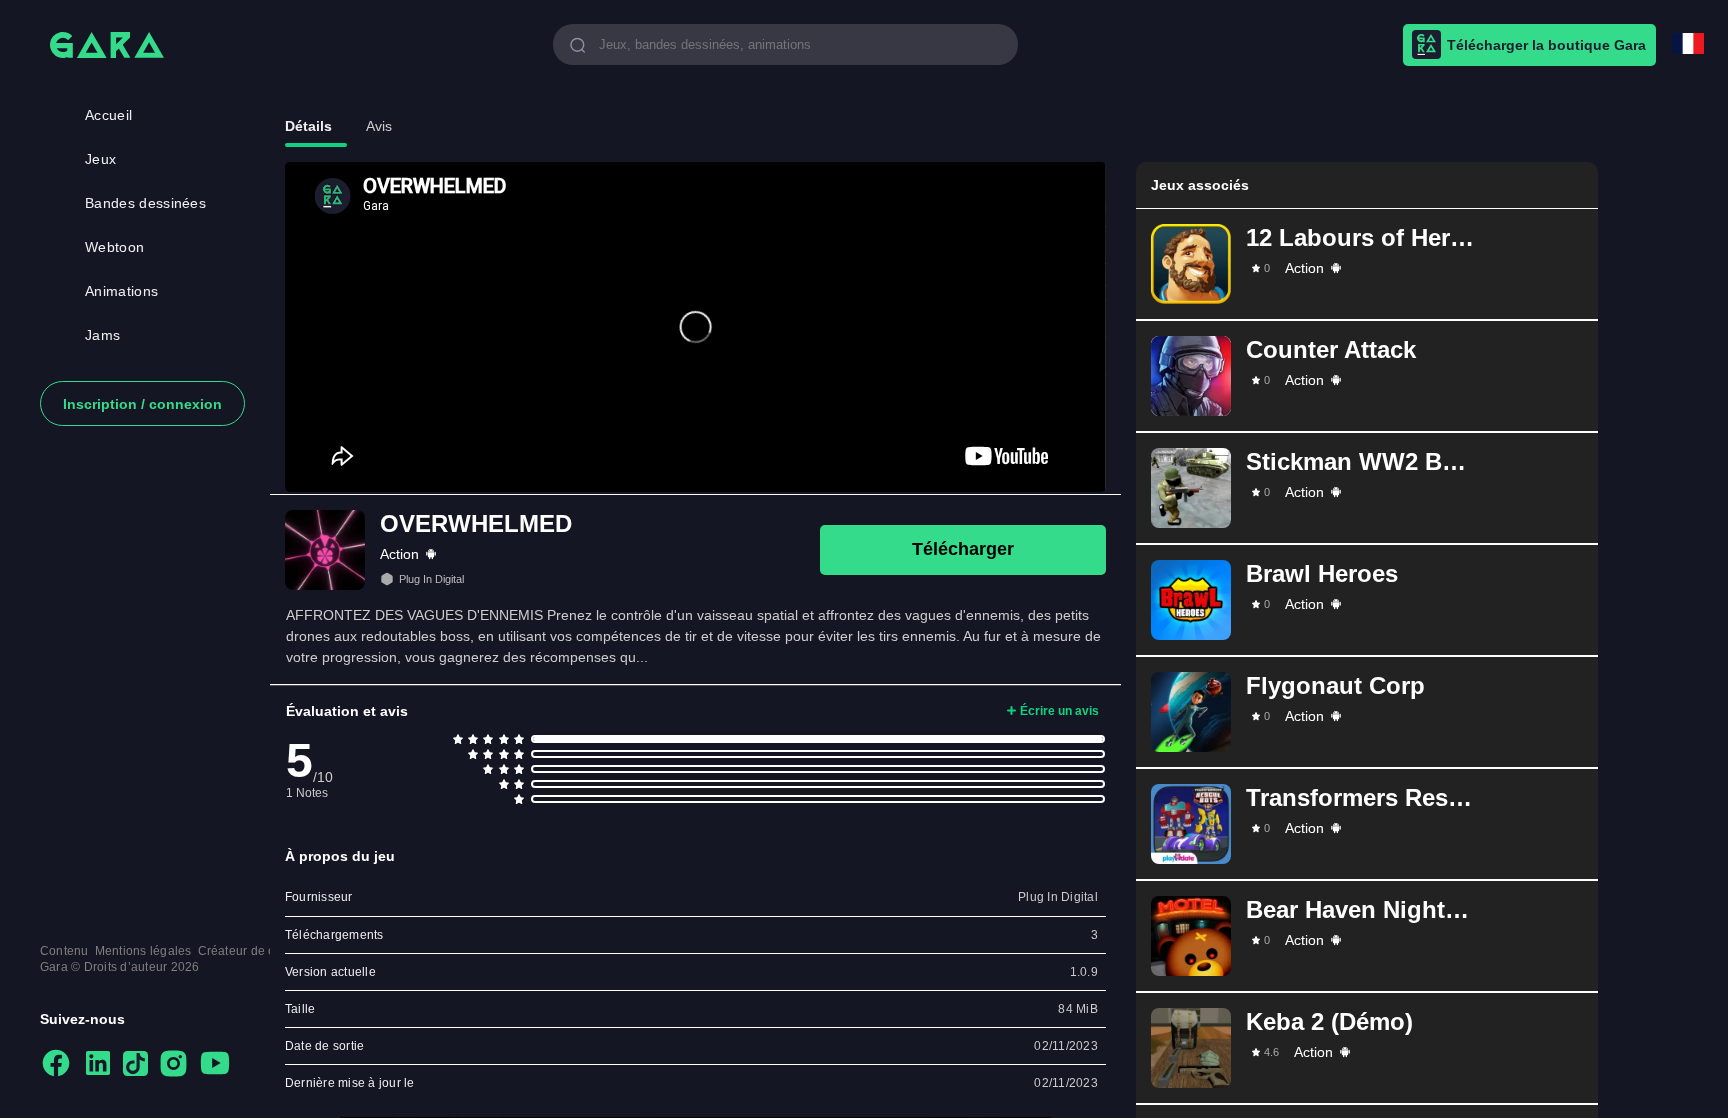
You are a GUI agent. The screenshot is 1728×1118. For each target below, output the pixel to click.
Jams (102, 335)
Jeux (100, 159)
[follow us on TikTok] (135, 1065)
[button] (1367, 264)
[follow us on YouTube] (215, 1064)
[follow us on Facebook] (56, 1064)
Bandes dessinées (145, 203)
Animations (121, 291)
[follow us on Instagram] (173, 1065)
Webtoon (114, 247)
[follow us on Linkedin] (98, 1064)
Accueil (108, 115)
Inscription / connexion (142, 404)
